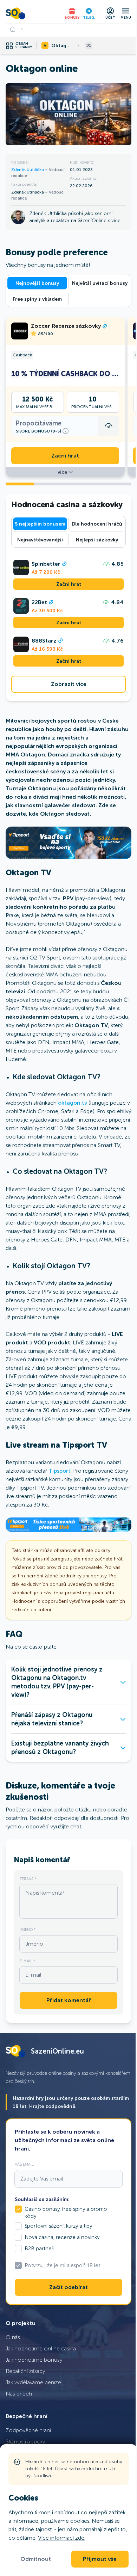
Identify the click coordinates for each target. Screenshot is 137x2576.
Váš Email (24, 2164)
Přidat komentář (69, 2000)
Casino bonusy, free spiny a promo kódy (66, 2213)
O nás (13, 2337)
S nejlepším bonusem (40, 524)
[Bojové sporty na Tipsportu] (68, 843)
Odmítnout (36, 2559)
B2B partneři (40, 2249)
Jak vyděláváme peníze (33, 2382)
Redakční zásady (25, 2371)
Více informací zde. (62, 2538)
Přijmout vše (100, 2559)
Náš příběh (19, 2394)
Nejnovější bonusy (37, 283)
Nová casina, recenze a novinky (62, 2237)
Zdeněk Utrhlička (28, 170)
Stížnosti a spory (25, 2442)
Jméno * (28, 1930)
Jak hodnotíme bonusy (34, 2360)
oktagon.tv (73, 1103)
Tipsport (60, 1471)
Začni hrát (65, 456)
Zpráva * (28, 1879)
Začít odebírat (68, 2287)
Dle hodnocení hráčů (97, 524)
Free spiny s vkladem (37, 299)
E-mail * (27, 1961)
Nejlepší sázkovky (97, 540)
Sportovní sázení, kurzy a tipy (58, 2226)
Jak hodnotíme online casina (41, 2348)
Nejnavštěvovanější (40, 540)
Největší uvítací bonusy (100, 283)
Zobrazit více (69, 684)
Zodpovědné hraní (28, 2430)
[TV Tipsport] (68, 1525)
